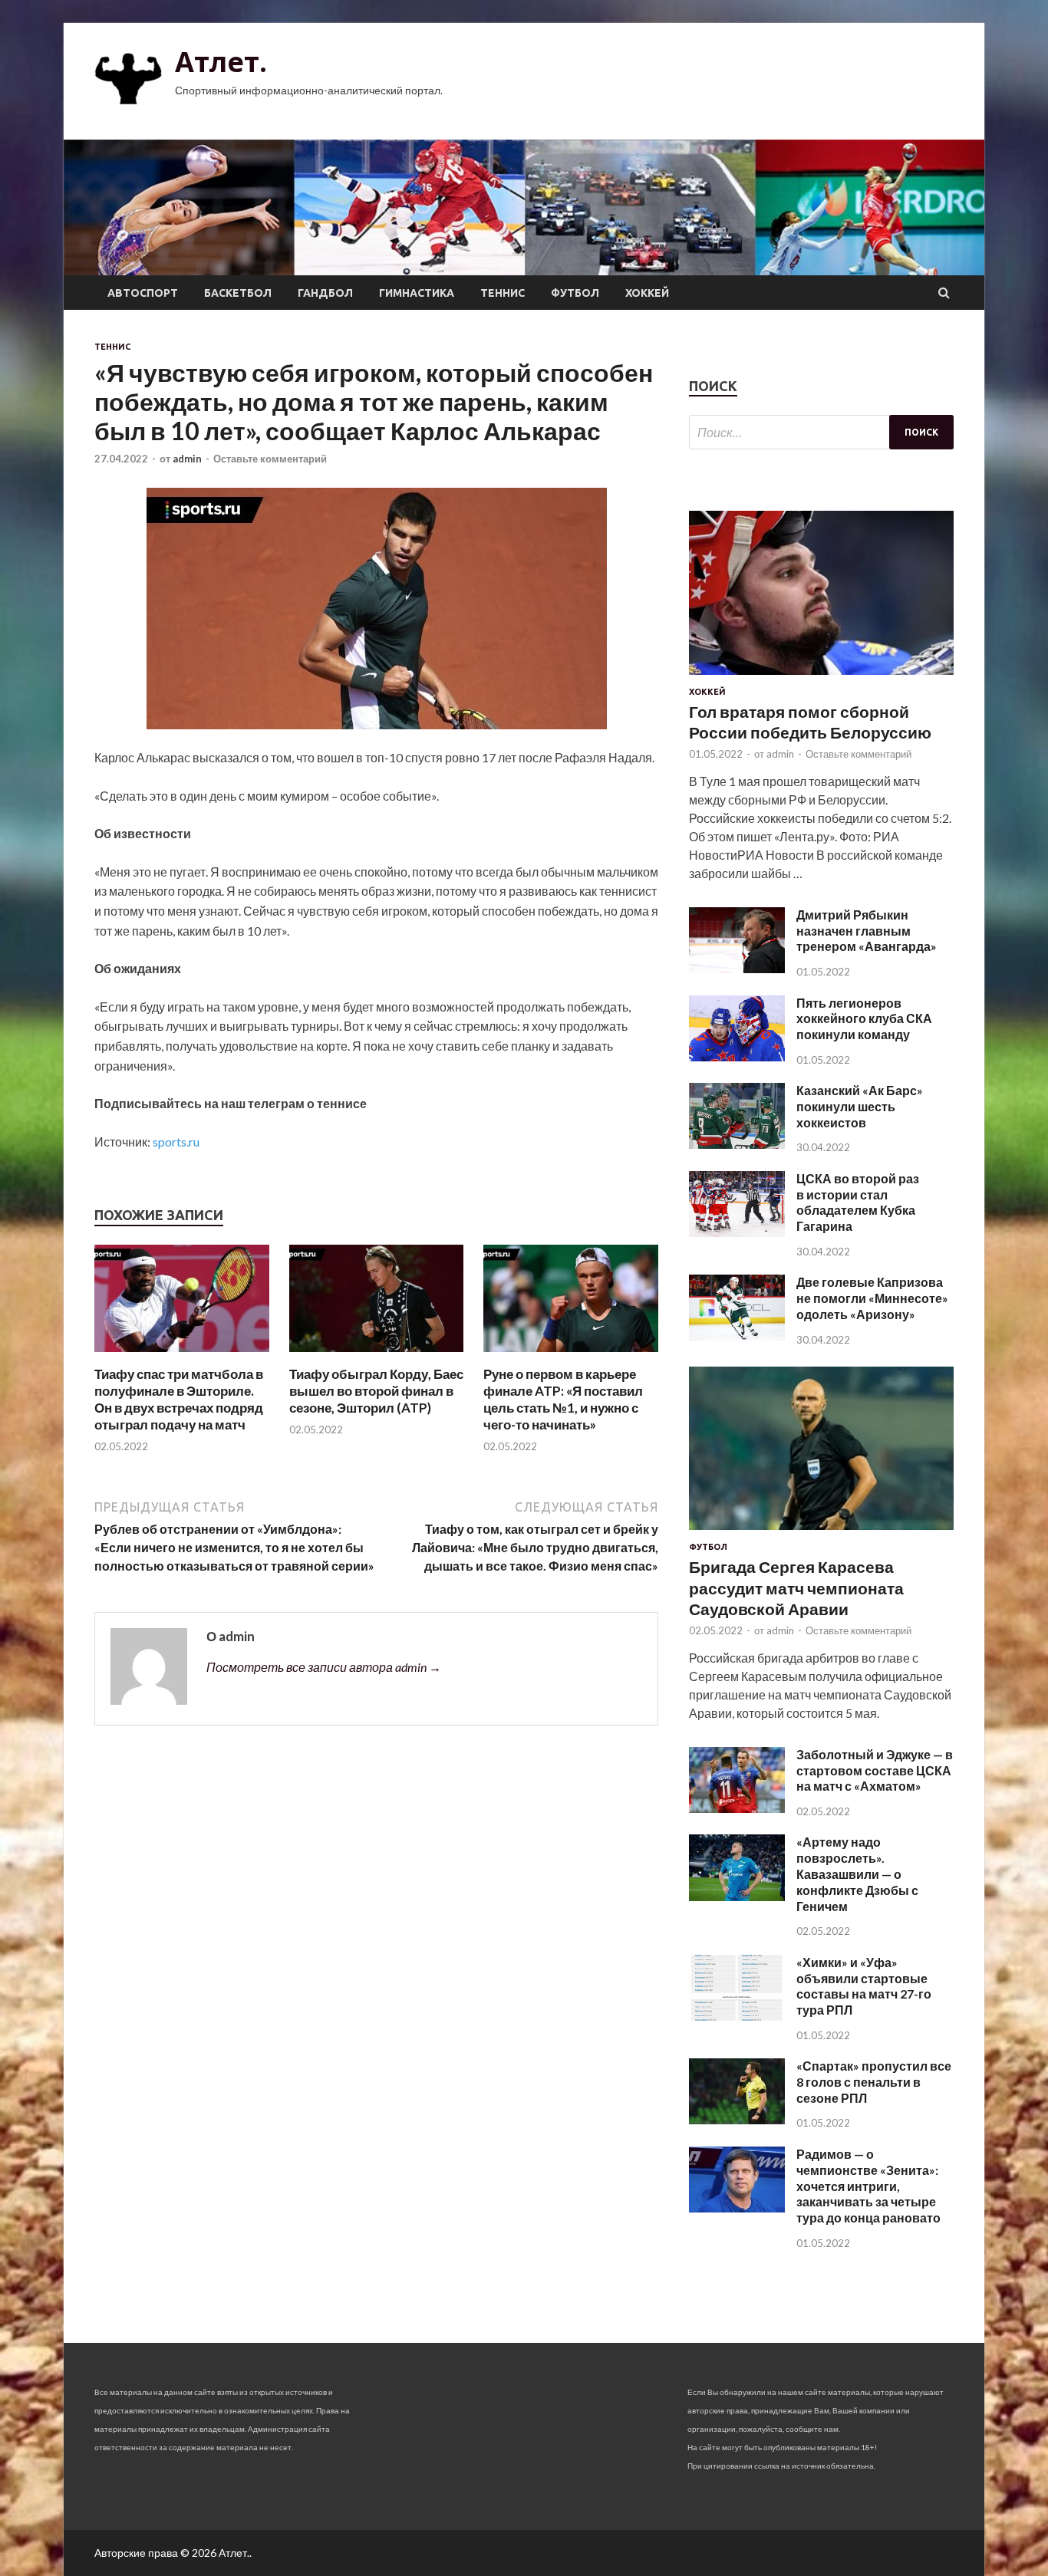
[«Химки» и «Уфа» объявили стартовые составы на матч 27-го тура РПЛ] (737, 2016)
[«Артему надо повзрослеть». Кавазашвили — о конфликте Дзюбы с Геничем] (737, 1896)
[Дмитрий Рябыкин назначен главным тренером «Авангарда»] (737, 968)
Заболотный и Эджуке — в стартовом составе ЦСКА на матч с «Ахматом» (875, 1770)
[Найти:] (821, 432)
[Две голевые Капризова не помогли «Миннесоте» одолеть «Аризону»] (737, 1336)
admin (187, 459)
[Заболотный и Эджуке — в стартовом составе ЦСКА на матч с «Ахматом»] (737, 1808)
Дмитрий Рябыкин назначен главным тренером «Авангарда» (867, 931)
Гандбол (325, 293)
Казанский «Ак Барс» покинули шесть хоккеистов (860, 1106)
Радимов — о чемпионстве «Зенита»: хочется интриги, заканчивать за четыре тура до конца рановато (868, 2186)
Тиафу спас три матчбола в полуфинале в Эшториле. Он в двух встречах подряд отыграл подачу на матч (179, 1399)
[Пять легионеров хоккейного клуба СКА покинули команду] (737, 1056)
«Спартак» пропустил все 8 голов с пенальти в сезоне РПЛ (874, 2082)
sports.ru (176, 1142)
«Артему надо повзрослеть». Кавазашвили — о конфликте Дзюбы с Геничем (857, 1874)
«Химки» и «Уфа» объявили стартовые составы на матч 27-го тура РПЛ (864, 1986)
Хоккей (647, 293)
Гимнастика (417, 293)
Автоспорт (143, 293)
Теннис (503, 293)
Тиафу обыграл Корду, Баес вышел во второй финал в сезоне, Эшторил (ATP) (376, 1391)
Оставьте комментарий (270, 459)
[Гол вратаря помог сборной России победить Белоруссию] (821, 678)
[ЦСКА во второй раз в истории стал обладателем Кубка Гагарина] (737, 1232)
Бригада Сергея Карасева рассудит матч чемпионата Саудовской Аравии (796, 1587)
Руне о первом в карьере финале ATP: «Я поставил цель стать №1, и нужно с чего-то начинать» (563, 1399)
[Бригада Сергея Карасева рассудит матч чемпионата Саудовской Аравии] (821, 1533)
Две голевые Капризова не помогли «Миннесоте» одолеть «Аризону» (872, 1298)
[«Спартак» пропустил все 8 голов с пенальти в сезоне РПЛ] (737, 2119)
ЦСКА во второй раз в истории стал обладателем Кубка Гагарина (858, 1202)
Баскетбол (238, 293)
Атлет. (221, 62)
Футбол (575, 293)
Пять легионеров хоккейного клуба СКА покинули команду (864, 1019)
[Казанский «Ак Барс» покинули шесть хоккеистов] (737, 1144)
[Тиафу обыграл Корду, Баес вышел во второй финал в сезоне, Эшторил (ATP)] (377, 1356)
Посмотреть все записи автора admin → (324, 1667)
